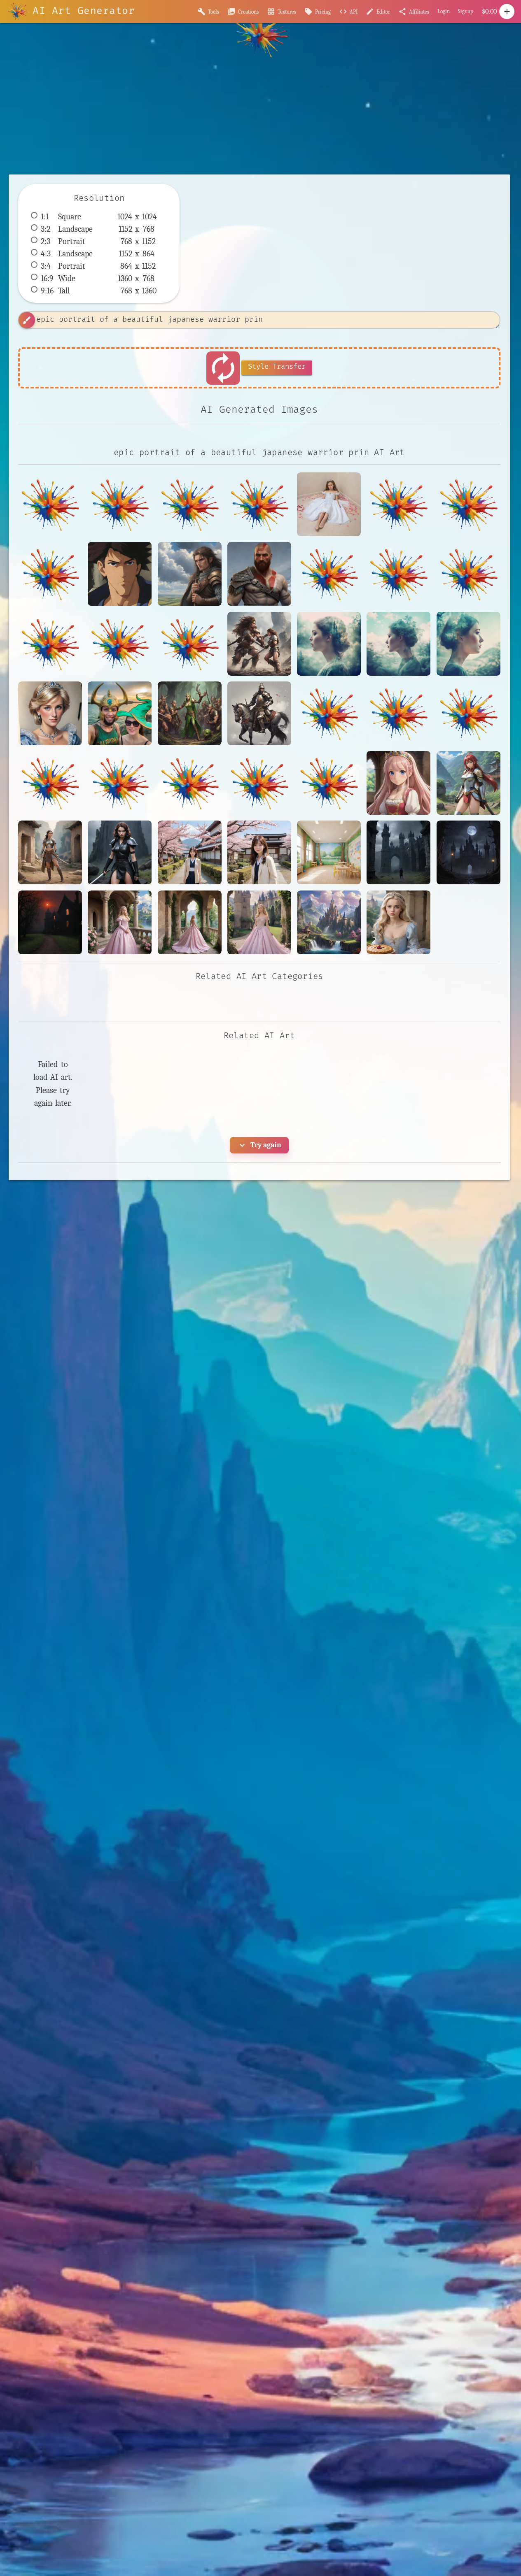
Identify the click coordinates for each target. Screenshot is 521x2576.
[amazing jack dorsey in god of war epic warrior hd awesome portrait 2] (259, 574)
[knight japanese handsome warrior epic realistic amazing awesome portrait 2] (259, 713)
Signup (466, 11)
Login (444, 11)
